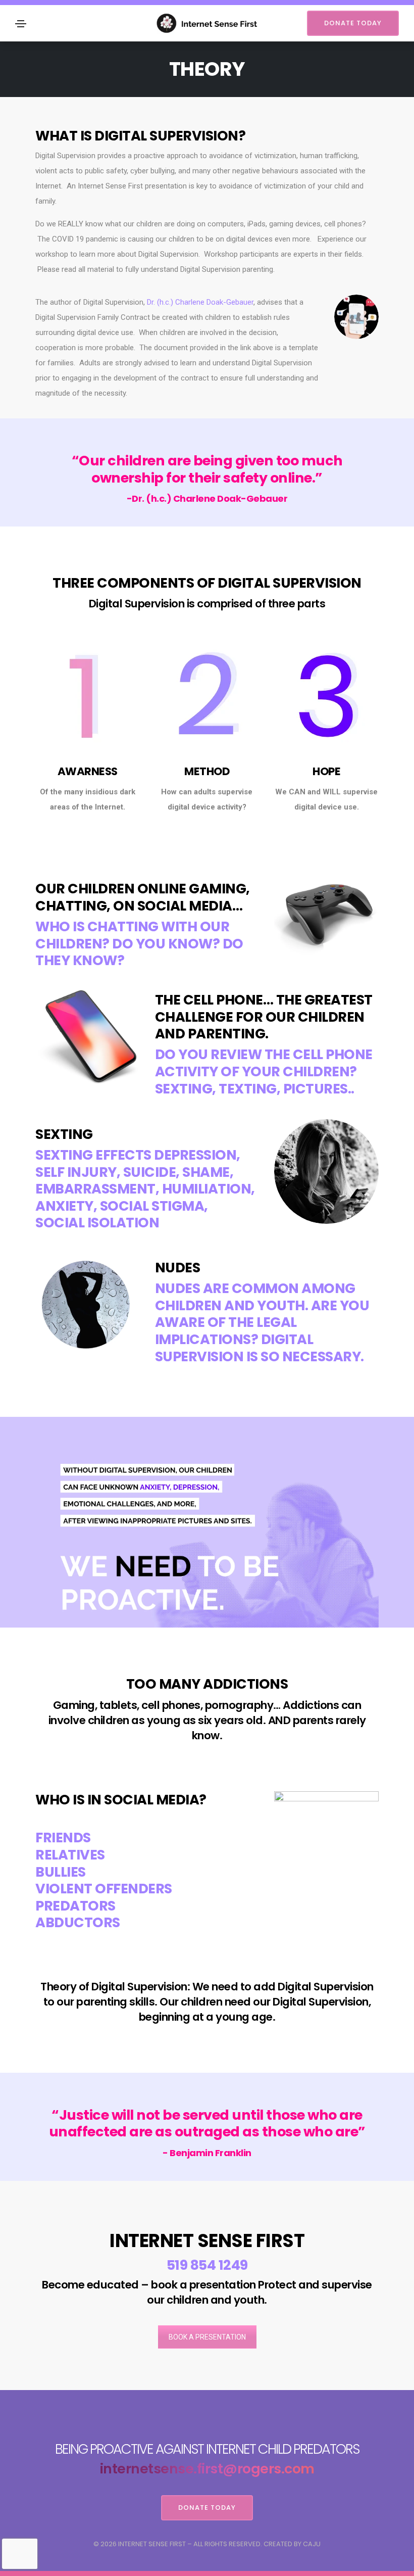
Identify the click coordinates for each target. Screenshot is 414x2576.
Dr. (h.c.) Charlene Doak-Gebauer (200, 302)
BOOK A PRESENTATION (207, 2337)
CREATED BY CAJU (292, 2544)
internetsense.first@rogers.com (207, 2469)
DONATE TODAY (353, 23)
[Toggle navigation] (21, 24)
